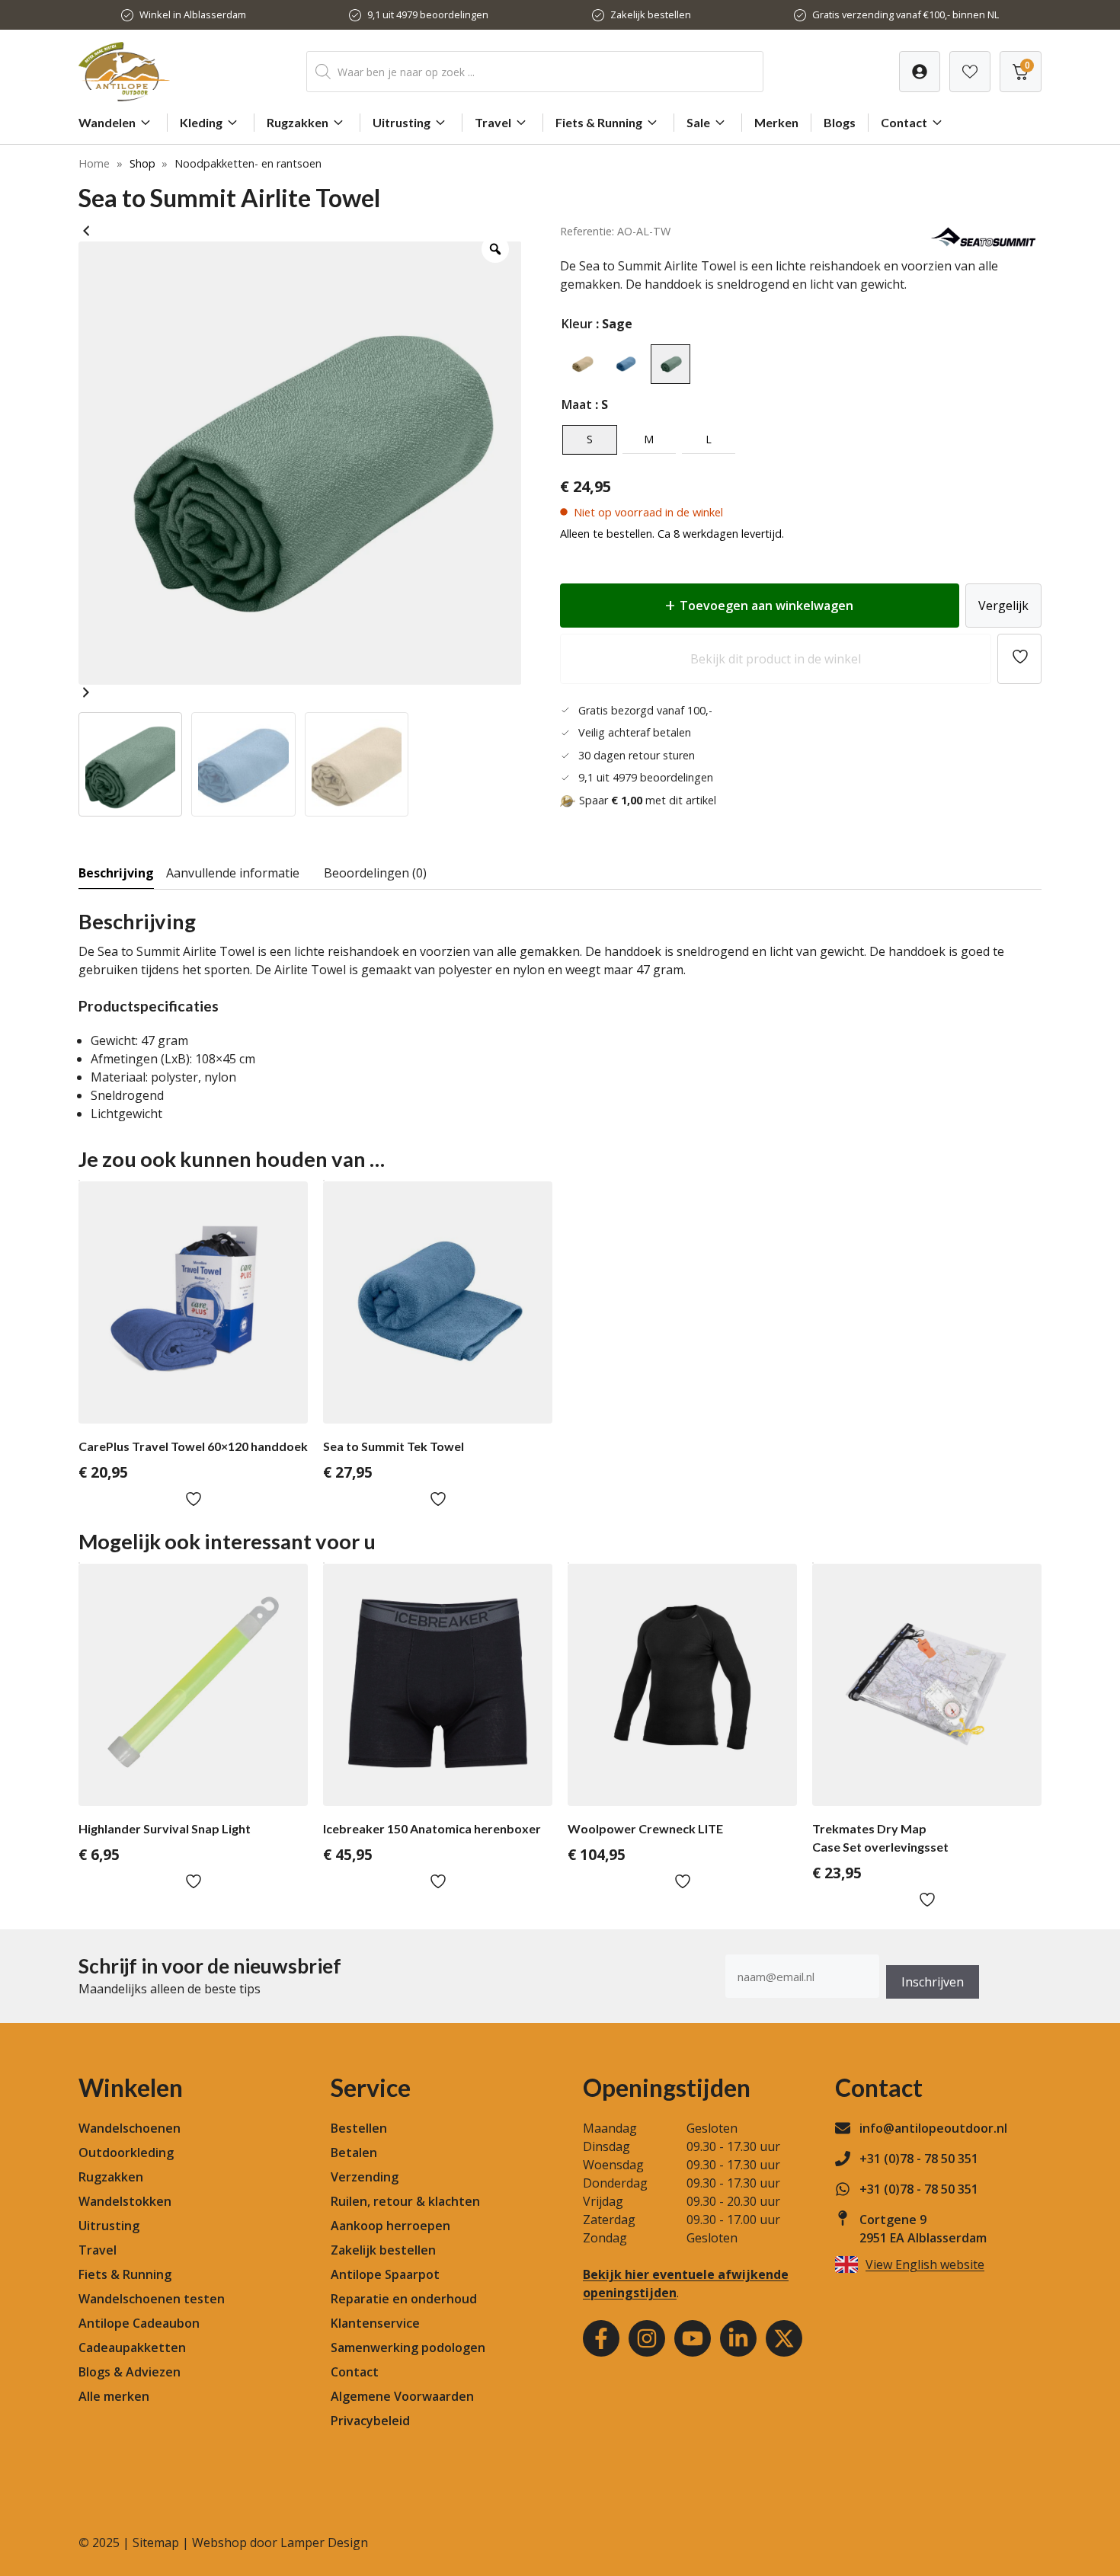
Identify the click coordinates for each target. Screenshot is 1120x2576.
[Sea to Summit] (984, 245)
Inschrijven (933, 1982)
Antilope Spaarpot (385, 2274)
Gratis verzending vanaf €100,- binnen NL (906, 14)
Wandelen (107, 122)
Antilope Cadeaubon (139, 2323)
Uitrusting (402, 122)
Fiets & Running (599, 122)
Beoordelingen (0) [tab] (375, 873)
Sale (698, 122)
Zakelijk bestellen (651, 14)
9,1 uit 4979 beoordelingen (428, 14)
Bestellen (359, 2128)
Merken (776, 122)
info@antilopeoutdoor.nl (933, 2128)
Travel (493, 122)
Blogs (840, 122)
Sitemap (156, 2542)
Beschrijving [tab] (116, 873)
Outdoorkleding (126, 2153)
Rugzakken (298, 122)
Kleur (577, 324)
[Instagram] (647, 2338)
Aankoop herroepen (390, 2226)
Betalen (354, 2153)
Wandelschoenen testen (152, 2299)
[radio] (582, 364)
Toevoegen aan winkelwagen (766, 606)
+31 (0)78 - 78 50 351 (919, 2159)
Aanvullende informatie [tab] (233, 873)
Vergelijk (1003, 606)
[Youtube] (693, 2338)
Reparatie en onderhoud (404, 2299)
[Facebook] (601, 2338)
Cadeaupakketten (132, 2347)
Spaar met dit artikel (648, 800)
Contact (904, 122)
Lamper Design (324, 2542)
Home (94, 163)
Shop (142, 163)
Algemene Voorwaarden (402, 2396)
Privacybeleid (370, 2421)
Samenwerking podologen (408, 2347)
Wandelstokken (125, 2201)
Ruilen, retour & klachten (405, 2201)
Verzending (365, 2177)
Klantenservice (375, 2323)
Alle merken (114, 2396)
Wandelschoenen (130, 2128)
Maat (577, 404)
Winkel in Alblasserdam (193, 14)
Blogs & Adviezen (130, 2372)
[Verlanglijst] (920, 72)
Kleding (201, 122)
